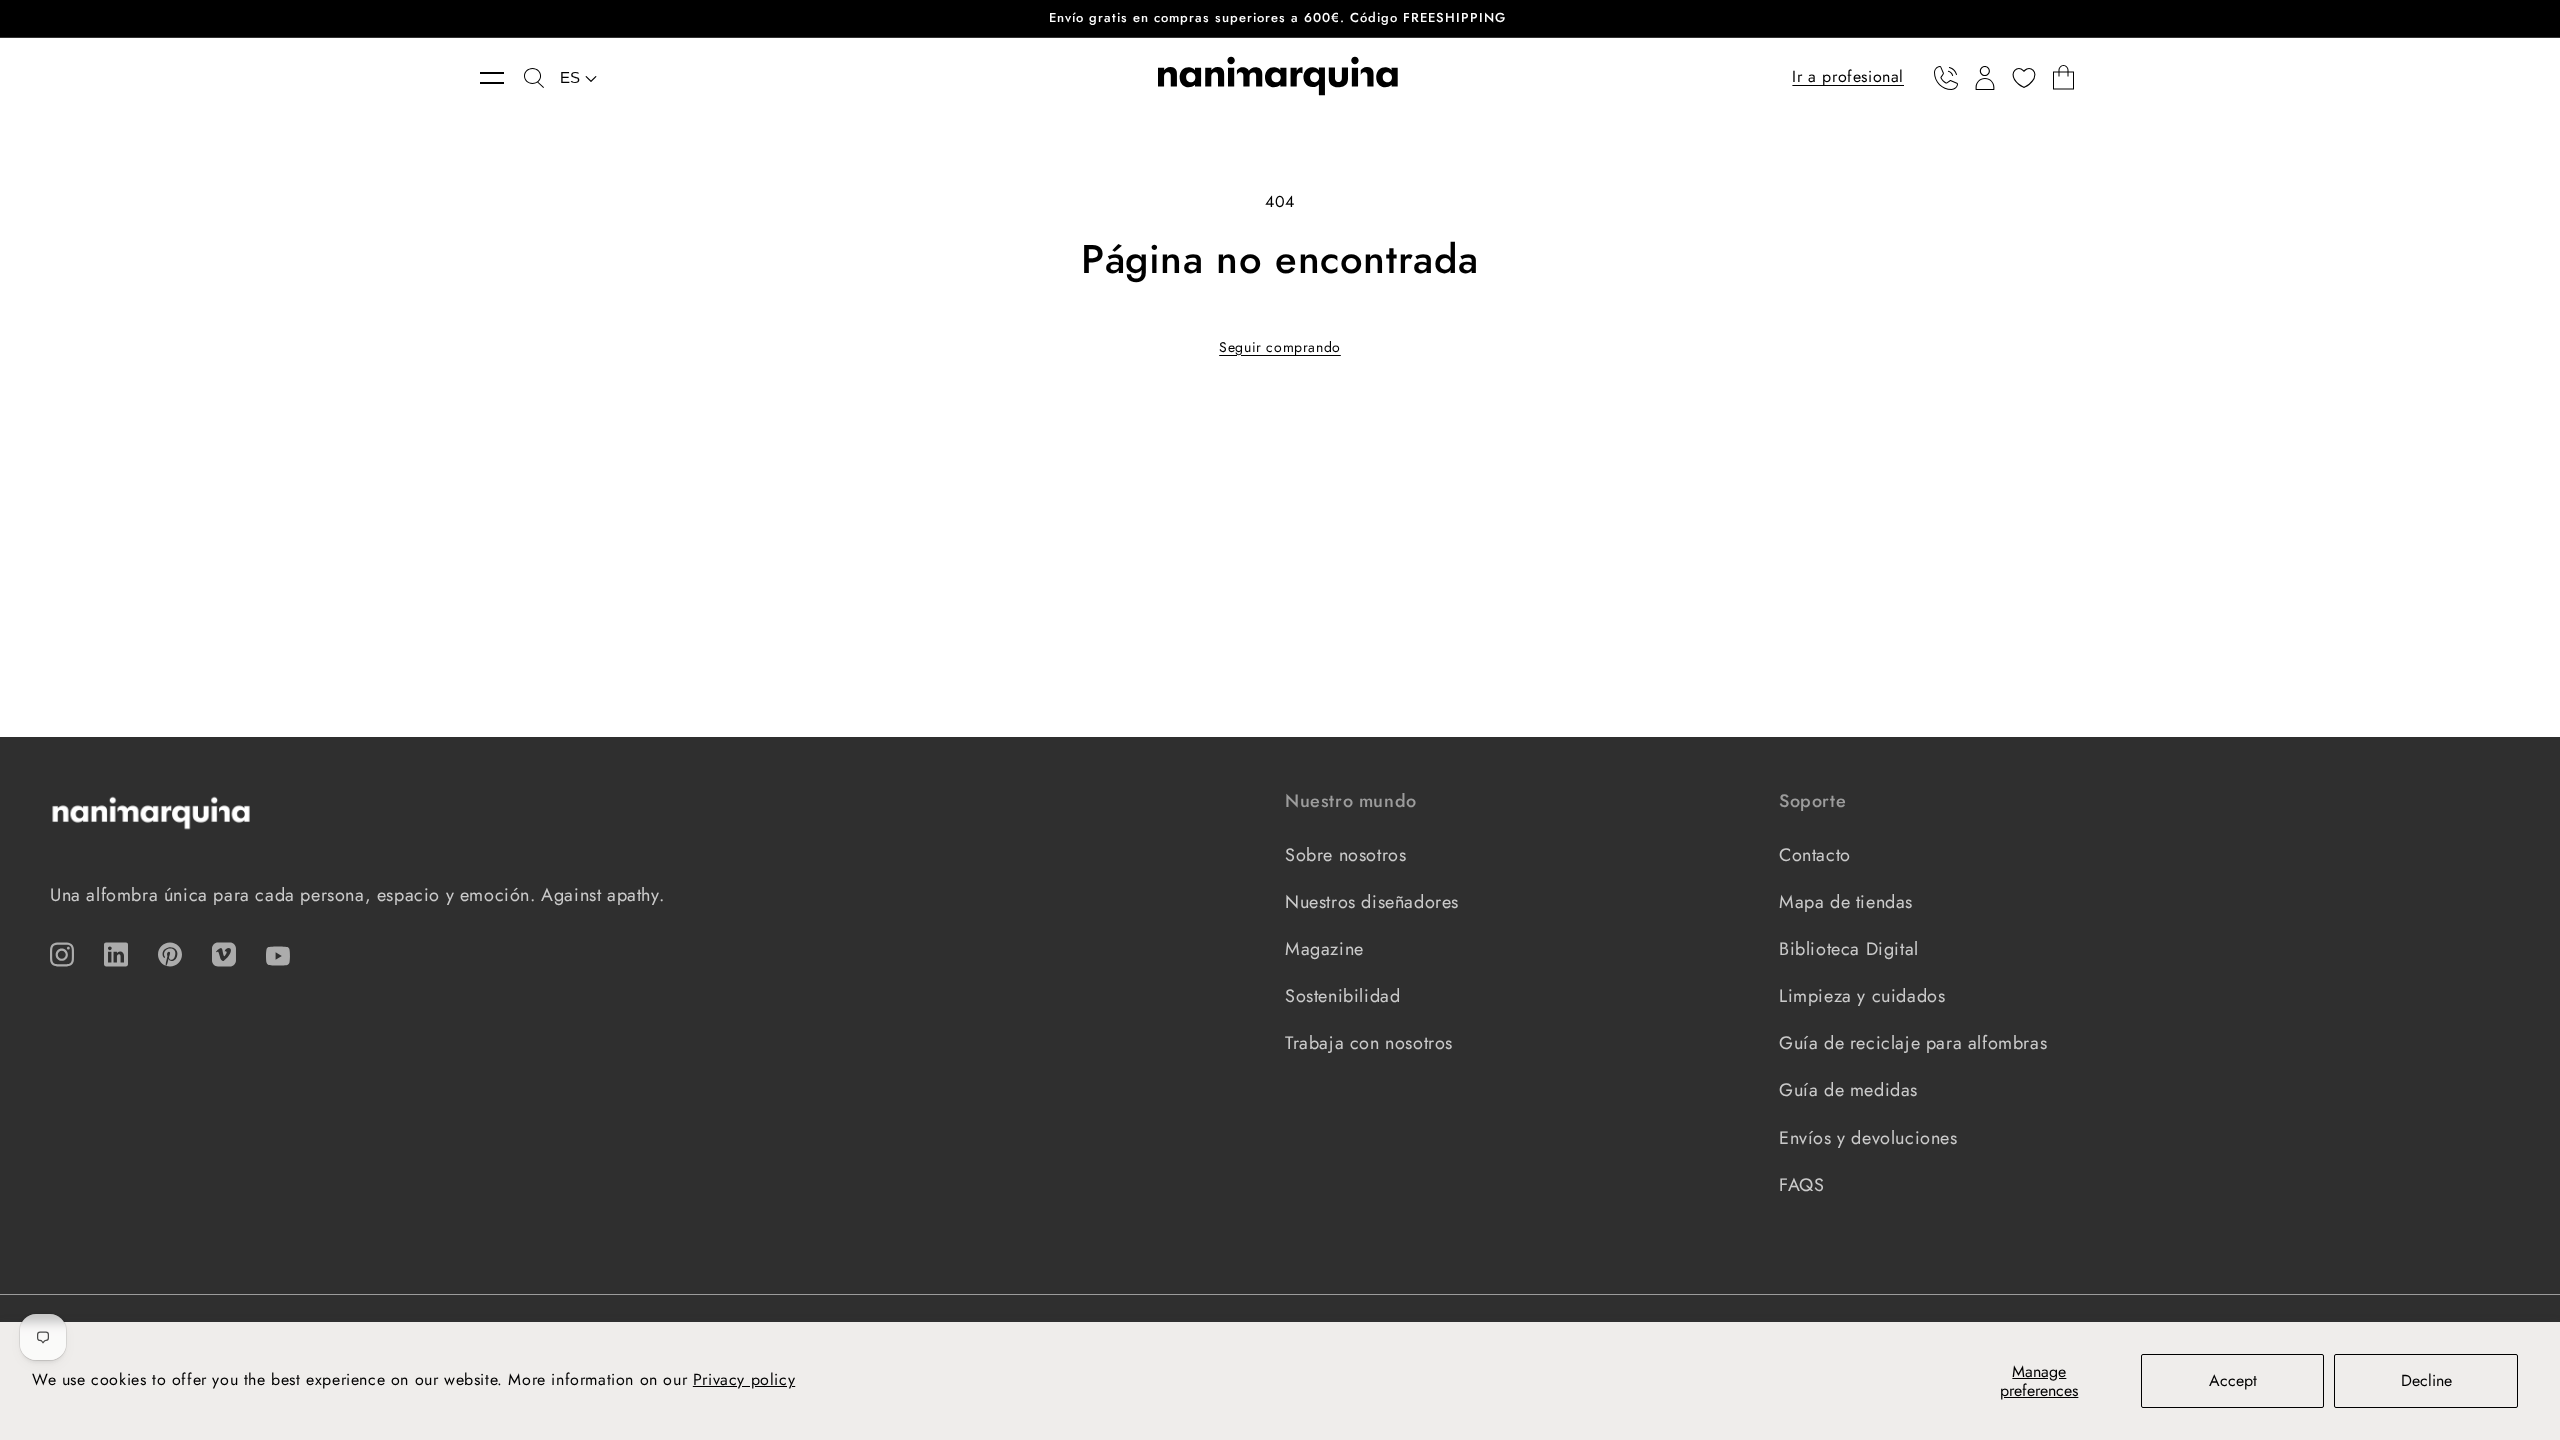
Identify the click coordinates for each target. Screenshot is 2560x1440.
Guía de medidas (1848, 1090)
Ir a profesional (1848, 76)
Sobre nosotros (1345, 855)
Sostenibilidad (1342, 996)
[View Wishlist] (2024, 78)
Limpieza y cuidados (1862, 996)
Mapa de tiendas (1846, 902)
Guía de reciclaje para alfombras (1913, 1043)
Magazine (1324, 949)
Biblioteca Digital (1849, 949)
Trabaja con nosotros (1369, 1043)
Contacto (1815, 855)
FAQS (1801, 1185)
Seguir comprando (1280, 347)
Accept (2233, 1380)
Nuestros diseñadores (1372, 902)
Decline (2426, 1380)
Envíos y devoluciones (1868, 1138)
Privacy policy (744, 1379)
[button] (502, 78)
